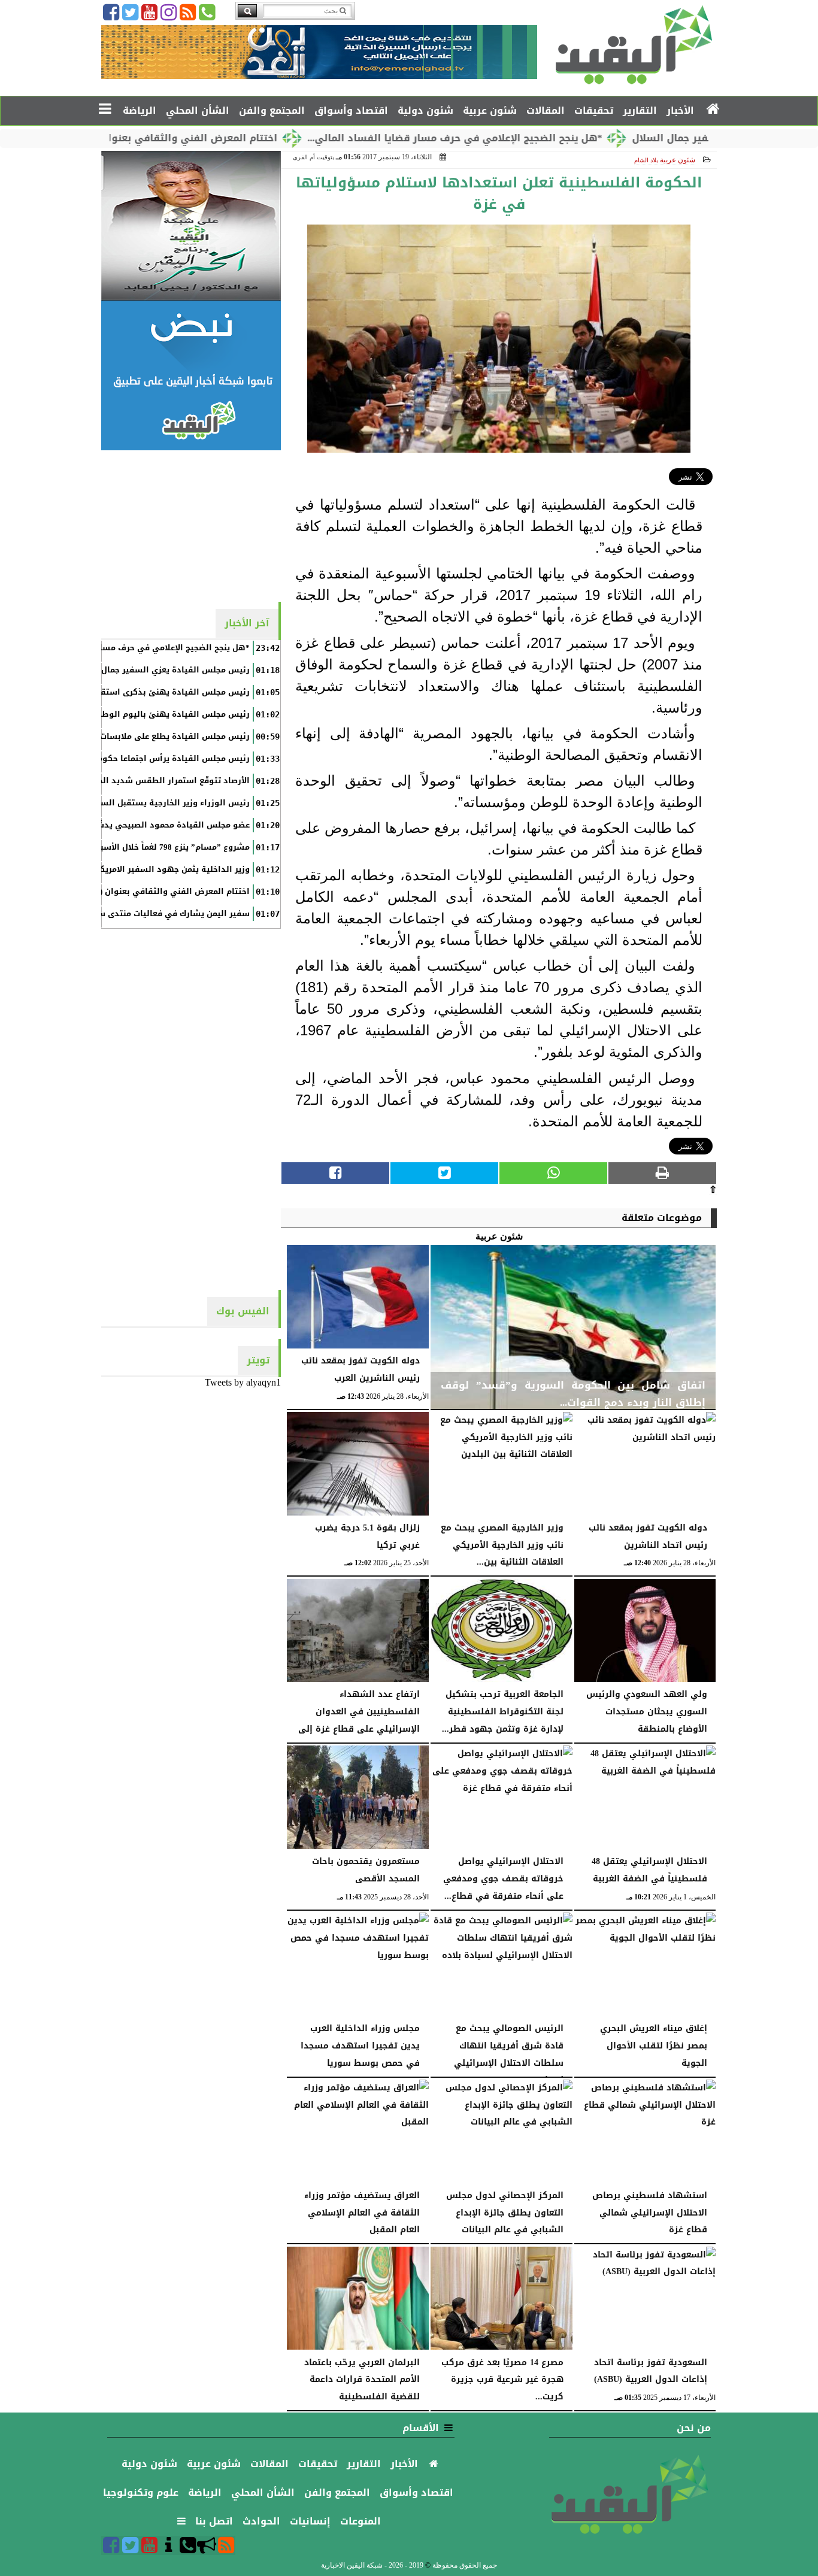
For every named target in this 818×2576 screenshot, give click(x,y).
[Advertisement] (191, 525)
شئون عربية (678, 160)
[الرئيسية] (714, 110)
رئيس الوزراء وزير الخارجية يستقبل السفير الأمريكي (151, 803)
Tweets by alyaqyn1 (243, 1382)
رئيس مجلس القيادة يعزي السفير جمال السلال (161, 670)
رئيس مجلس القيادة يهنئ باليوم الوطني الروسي (154, 714)
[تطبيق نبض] (191, 375)
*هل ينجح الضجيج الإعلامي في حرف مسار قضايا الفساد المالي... (515, 138)
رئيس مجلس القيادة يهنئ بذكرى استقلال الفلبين (154, 692)
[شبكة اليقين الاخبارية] (191, 226)
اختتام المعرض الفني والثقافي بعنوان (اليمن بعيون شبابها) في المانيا (174, 138)
